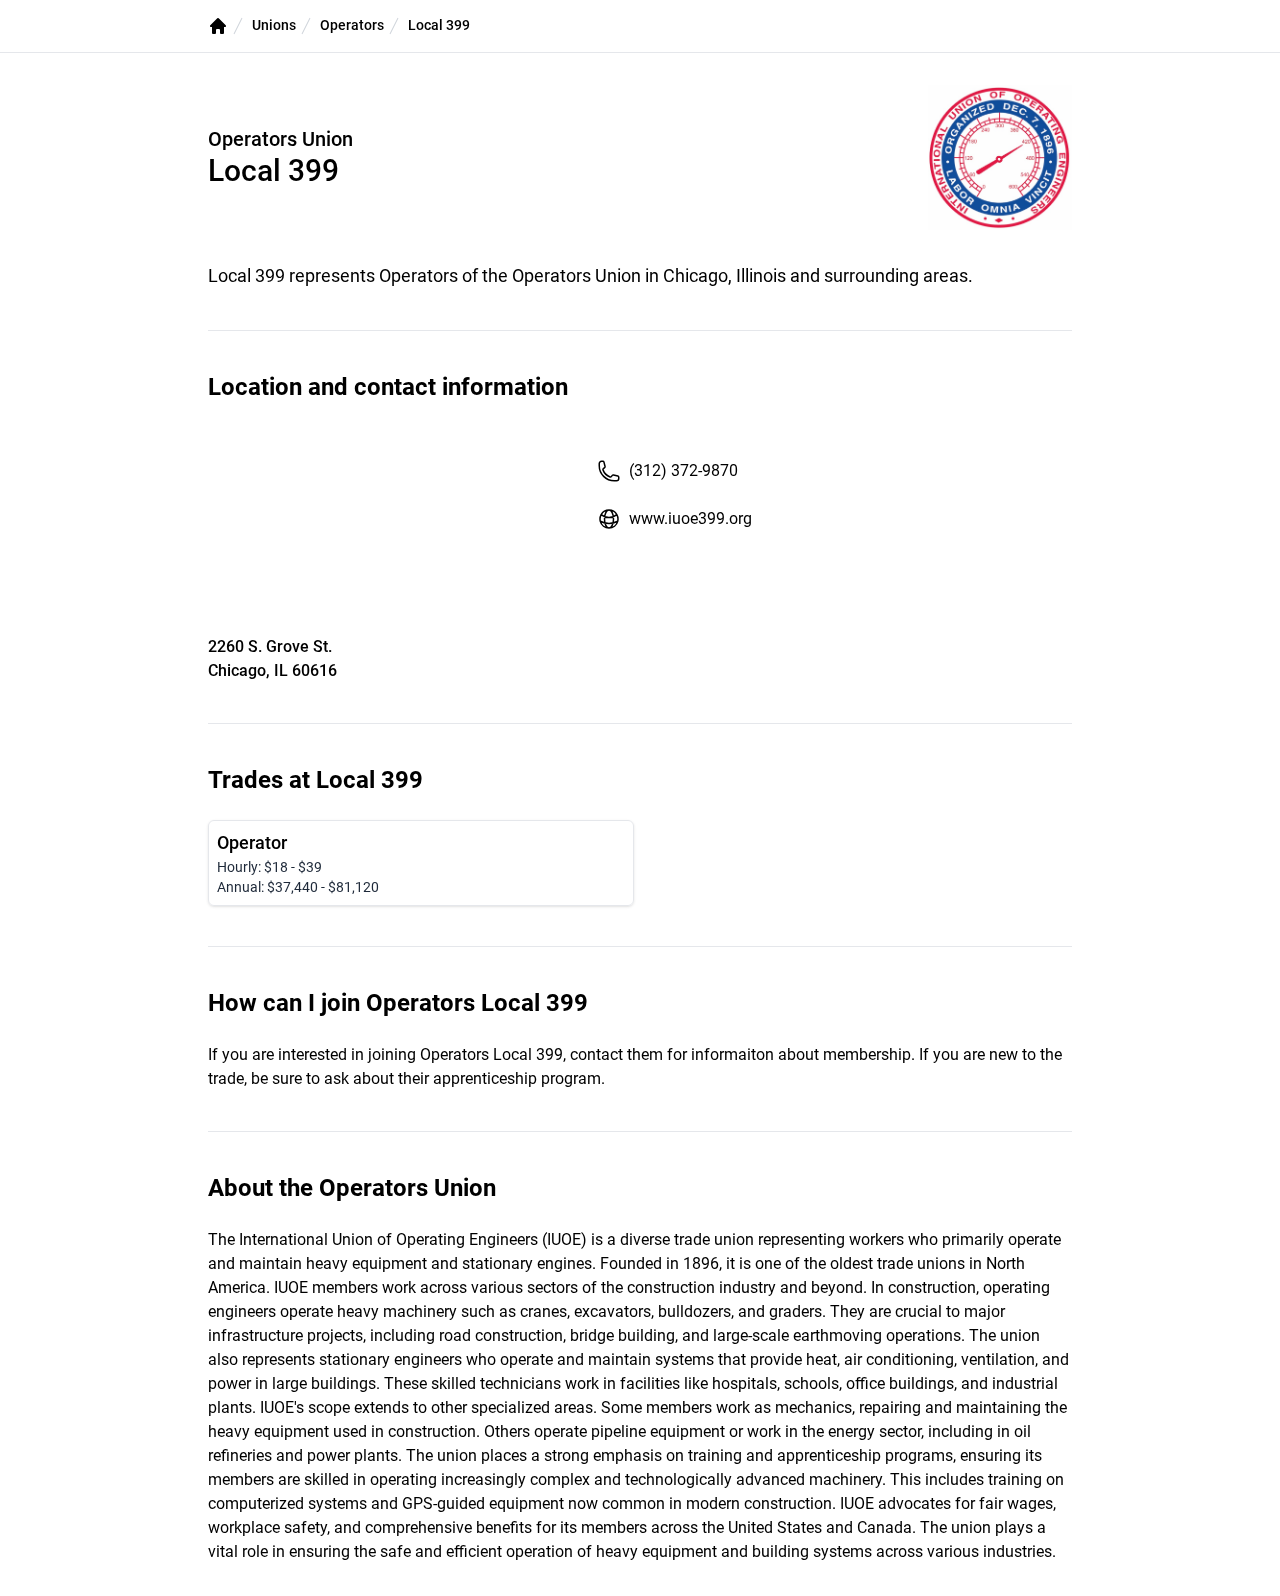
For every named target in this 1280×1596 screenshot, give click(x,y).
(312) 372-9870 (683, 470)
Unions (274, 25)
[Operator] (421, 863)
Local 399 (439, 25)
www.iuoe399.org (690, 518)
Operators (352, 25)
